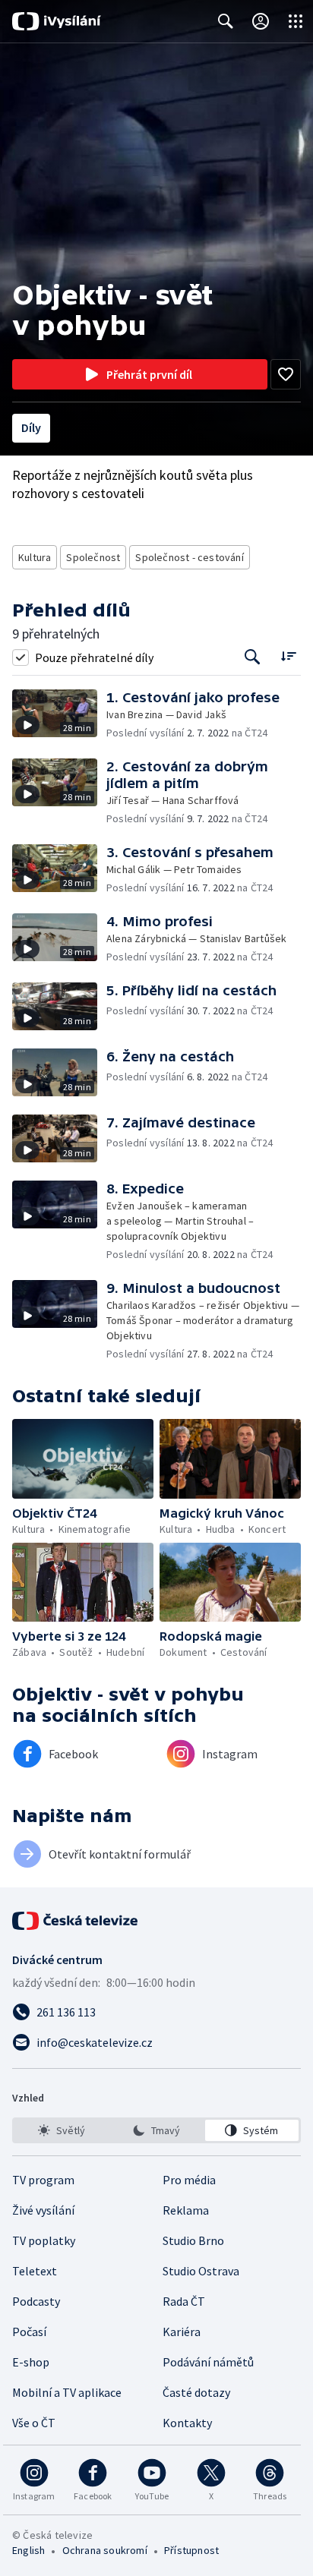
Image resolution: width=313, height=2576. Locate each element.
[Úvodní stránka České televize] (76, 1921)
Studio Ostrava (201, 2271)
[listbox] (156, 2130)
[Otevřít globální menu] (296, 21)
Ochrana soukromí (105, 2550)
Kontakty (187, 2423)
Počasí (29, 2332)
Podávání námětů (208, 2362)
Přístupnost (191, 2550)
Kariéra (182, 2332)
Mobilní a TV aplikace (67, 2392)
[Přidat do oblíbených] (286, 374)
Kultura (35, 557)
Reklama (186, 2210)
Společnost (93, 557)
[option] (61, 2130)
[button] (59, 715)
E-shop (31, 2362)
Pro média (189, 2180)
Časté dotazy (196, 2392)
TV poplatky (44, 2240)
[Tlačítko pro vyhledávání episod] (253, 657)
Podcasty (36, 2301)
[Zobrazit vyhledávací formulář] (226, 21)
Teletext (35, 2271)
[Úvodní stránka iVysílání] (57, 21)
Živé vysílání (43, 2210)
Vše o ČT (34, 2423)
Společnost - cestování (189, 557)
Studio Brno (193, 2240)
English (28, 2550)
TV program (43, 2180)
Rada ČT (184, 2301)
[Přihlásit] (261, 21)
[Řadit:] (288, 656)
